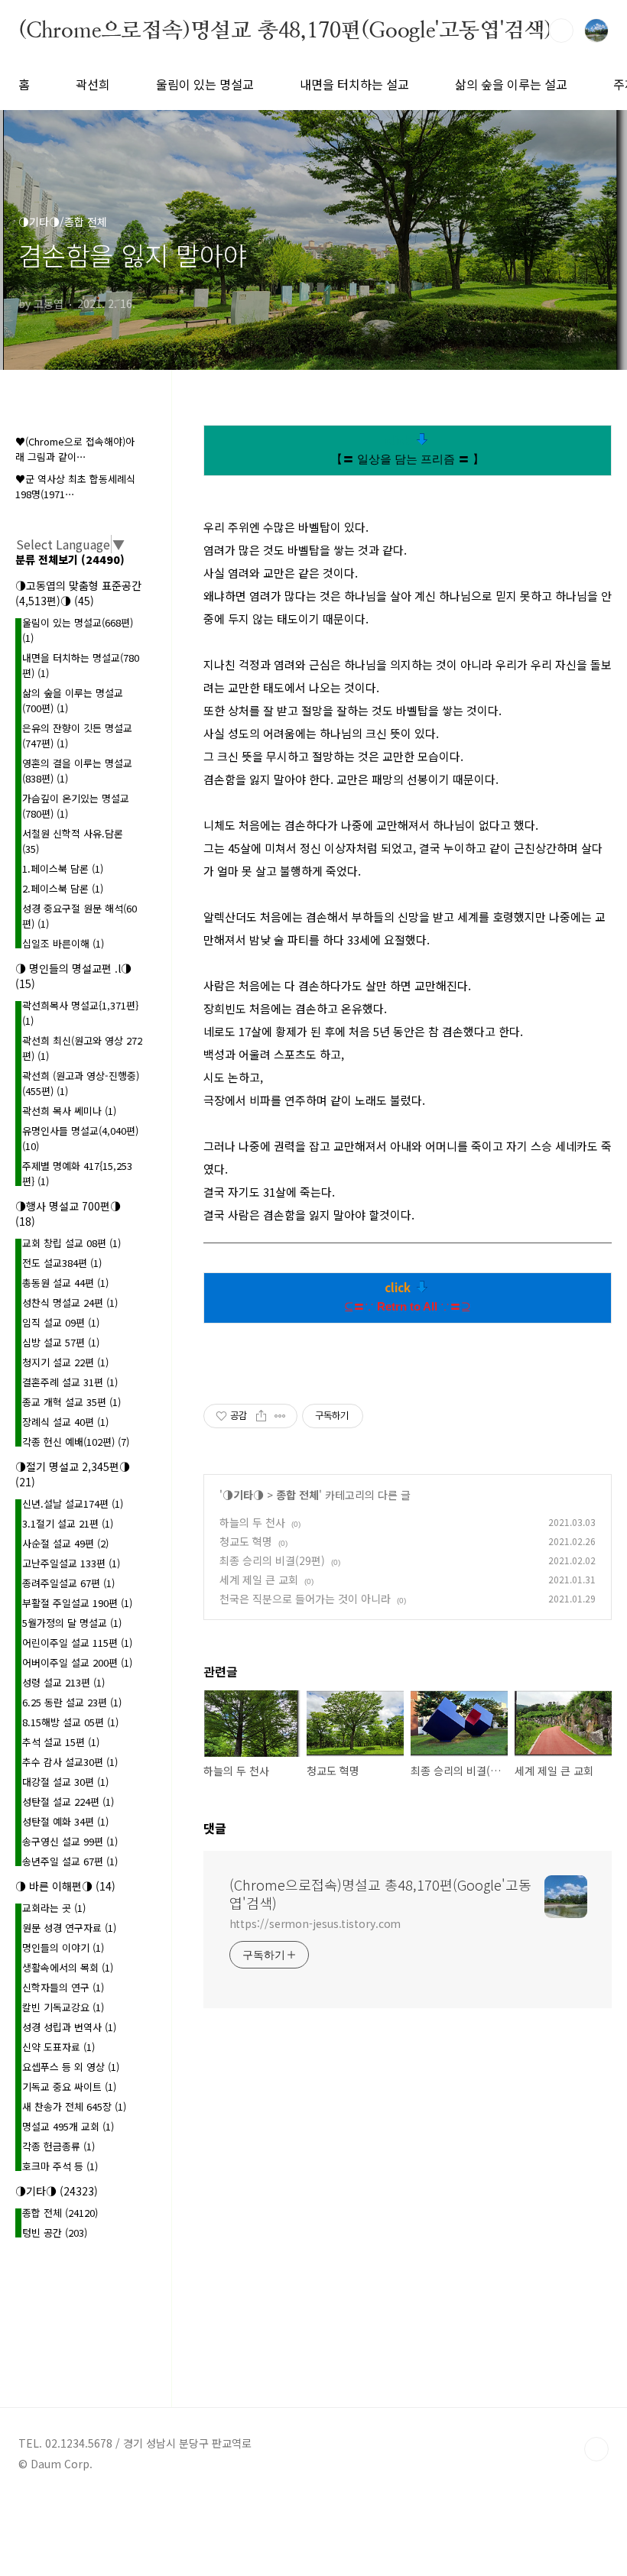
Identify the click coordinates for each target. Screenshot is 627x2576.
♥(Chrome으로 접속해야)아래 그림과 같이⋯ (75, 449)
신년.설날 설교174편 (73, 1503)
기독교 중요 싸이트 (69, 2087)
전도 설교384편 (62, 1263)
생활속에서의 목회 (68, 1967)
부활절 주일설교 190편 (77, 1603)
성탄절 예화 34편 (65, 1821)
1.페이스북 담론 (63, 868)
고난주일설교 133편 (71, 1563)
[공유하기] (261, 1416)
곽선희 (93, 84)
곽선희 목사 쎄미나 (69, 1111)
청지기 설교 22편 (65, 1362)
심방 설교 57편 (61, 1342)
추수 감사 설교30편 (70, 1762)
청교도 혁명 (246, 1541)
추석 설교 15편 (61, 1742)
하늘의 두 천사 (252, 1522)
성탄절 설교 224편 (68, 1802)
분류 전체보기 (70, 559)
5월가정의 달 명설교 (72, 1623)
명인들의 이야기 (63, 1947)
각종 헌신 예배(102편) (76, 1442)
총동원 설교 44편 (65, 1283)
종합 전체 (297, 1495)
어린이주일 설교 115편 (77, 1643)
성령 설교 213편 (63, 1682)
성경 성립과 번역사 (69, 2027)
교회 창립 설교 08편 (71, 1243)
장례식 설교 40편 (65, 1422)
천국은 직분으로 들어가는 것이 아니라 (305, 1599)
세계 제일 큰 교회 (259, 1580)
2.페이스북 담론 (63, 888)
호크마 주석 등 (60, 2166)
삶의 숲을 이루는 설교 (511, 84)
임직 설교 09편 (61, 1322)
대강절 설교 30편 (65, 1782)
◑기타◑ (243, 1495)
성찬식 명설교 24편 (70, 1303)
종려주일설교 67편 (68, 1583)
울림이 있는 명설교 (205, 84)
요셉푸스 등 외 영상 (71, 2067)
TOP (596, 2449)
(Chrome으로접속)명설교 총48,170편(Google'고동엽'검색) (285, 30)
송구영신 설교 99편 (70, 1841)
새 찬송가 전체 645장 (74, 2106)
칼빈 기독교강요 (63, 2007)
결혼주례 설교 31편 (70, 1382)
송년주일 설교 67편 (70, 1861)
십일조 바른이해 (63, 943)
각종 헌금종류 (58, 2146)
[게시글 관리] (280, 1416)
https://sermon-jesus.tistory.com (315, 1923)
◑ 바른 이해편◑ (65, 1886)
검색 (561, 31)
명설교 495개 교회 (68, 2126)
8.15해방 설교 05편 (70, 1722)
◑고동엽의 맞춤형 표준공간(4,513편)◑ (78, 593)
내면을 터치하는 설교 (354, 84)
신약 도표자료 (58, 2047)
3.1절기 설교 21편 (68, 1523)
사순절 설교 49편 (65, 1543)
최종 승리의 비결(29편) (272, 1560)
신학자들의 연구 (63, 1987)
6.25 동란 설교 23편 (72, 1702)
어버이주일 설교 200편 (77, 1662)
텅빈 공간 (55, 2233)
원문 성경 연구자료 (69, 1928)
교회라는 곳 (54, 1908)
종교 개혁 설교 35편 (71, 1402)
